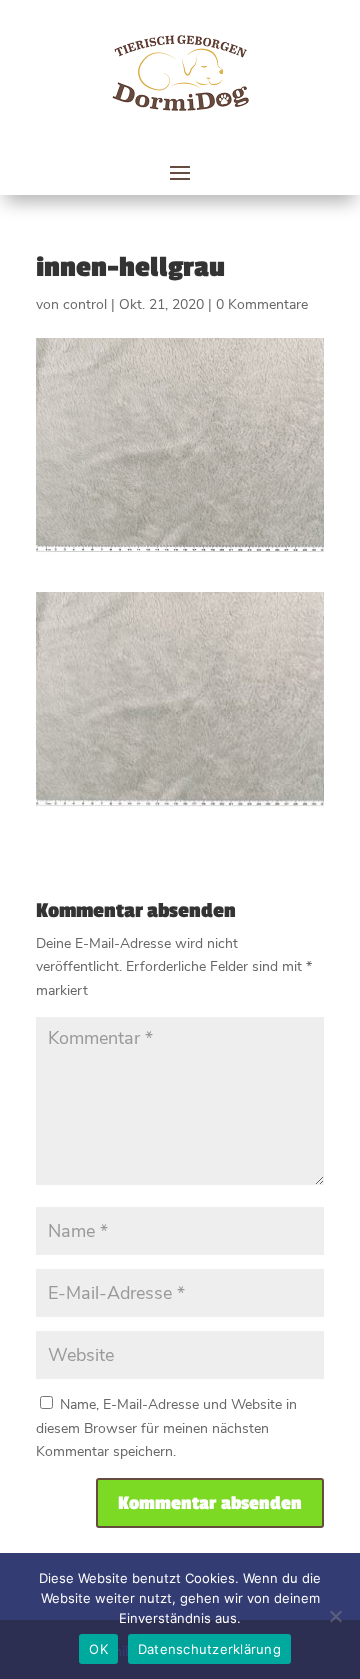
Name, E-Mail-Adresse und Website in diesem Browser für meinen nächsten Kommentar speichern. (166, 1428)
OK (98, 1649)
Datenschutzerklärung (209, 1649)
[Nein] (335, 1616)
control (85, 304)
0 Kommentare (262, 304)
